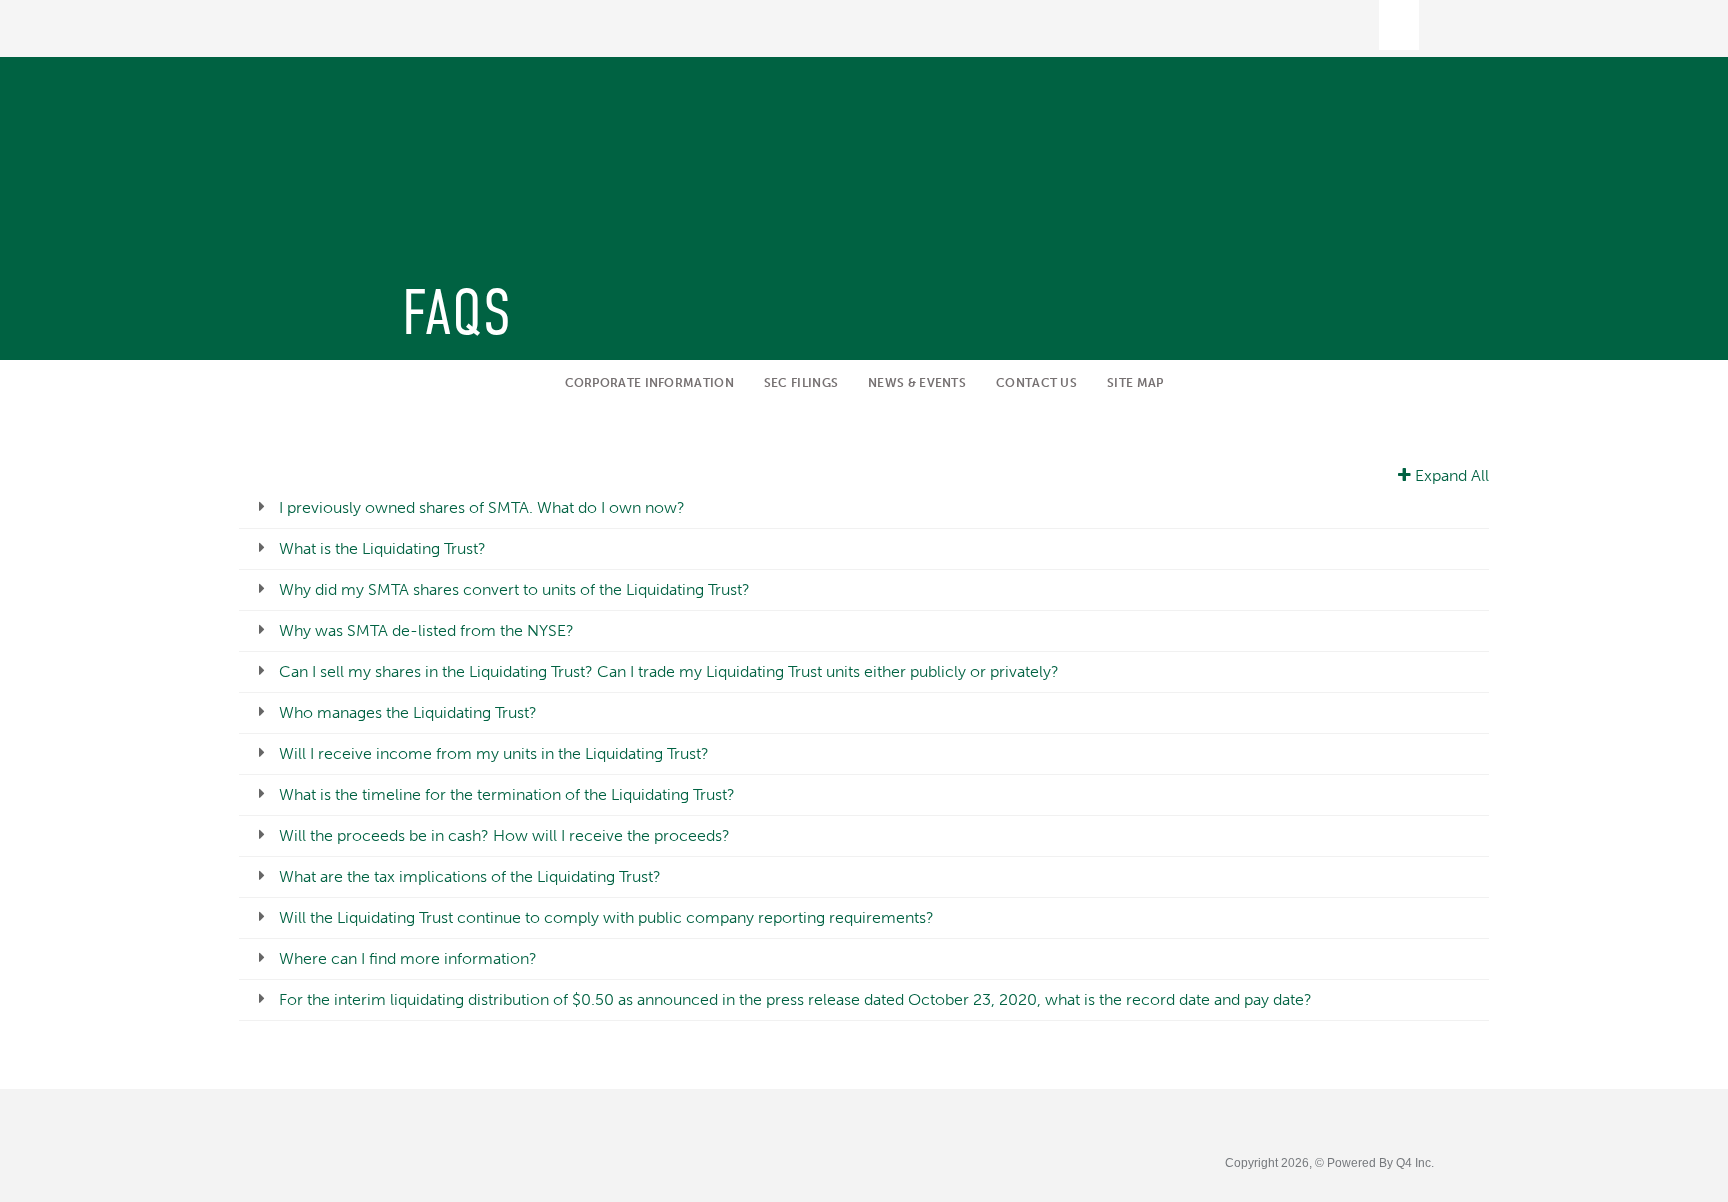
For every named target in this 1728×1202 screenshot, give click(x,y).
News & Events (917, 383)
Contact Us (1036, 383)
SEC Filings (801, 383)
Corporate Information (649, 383)
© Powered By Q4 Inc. (1374, 1163)
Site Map (1135, 383)
